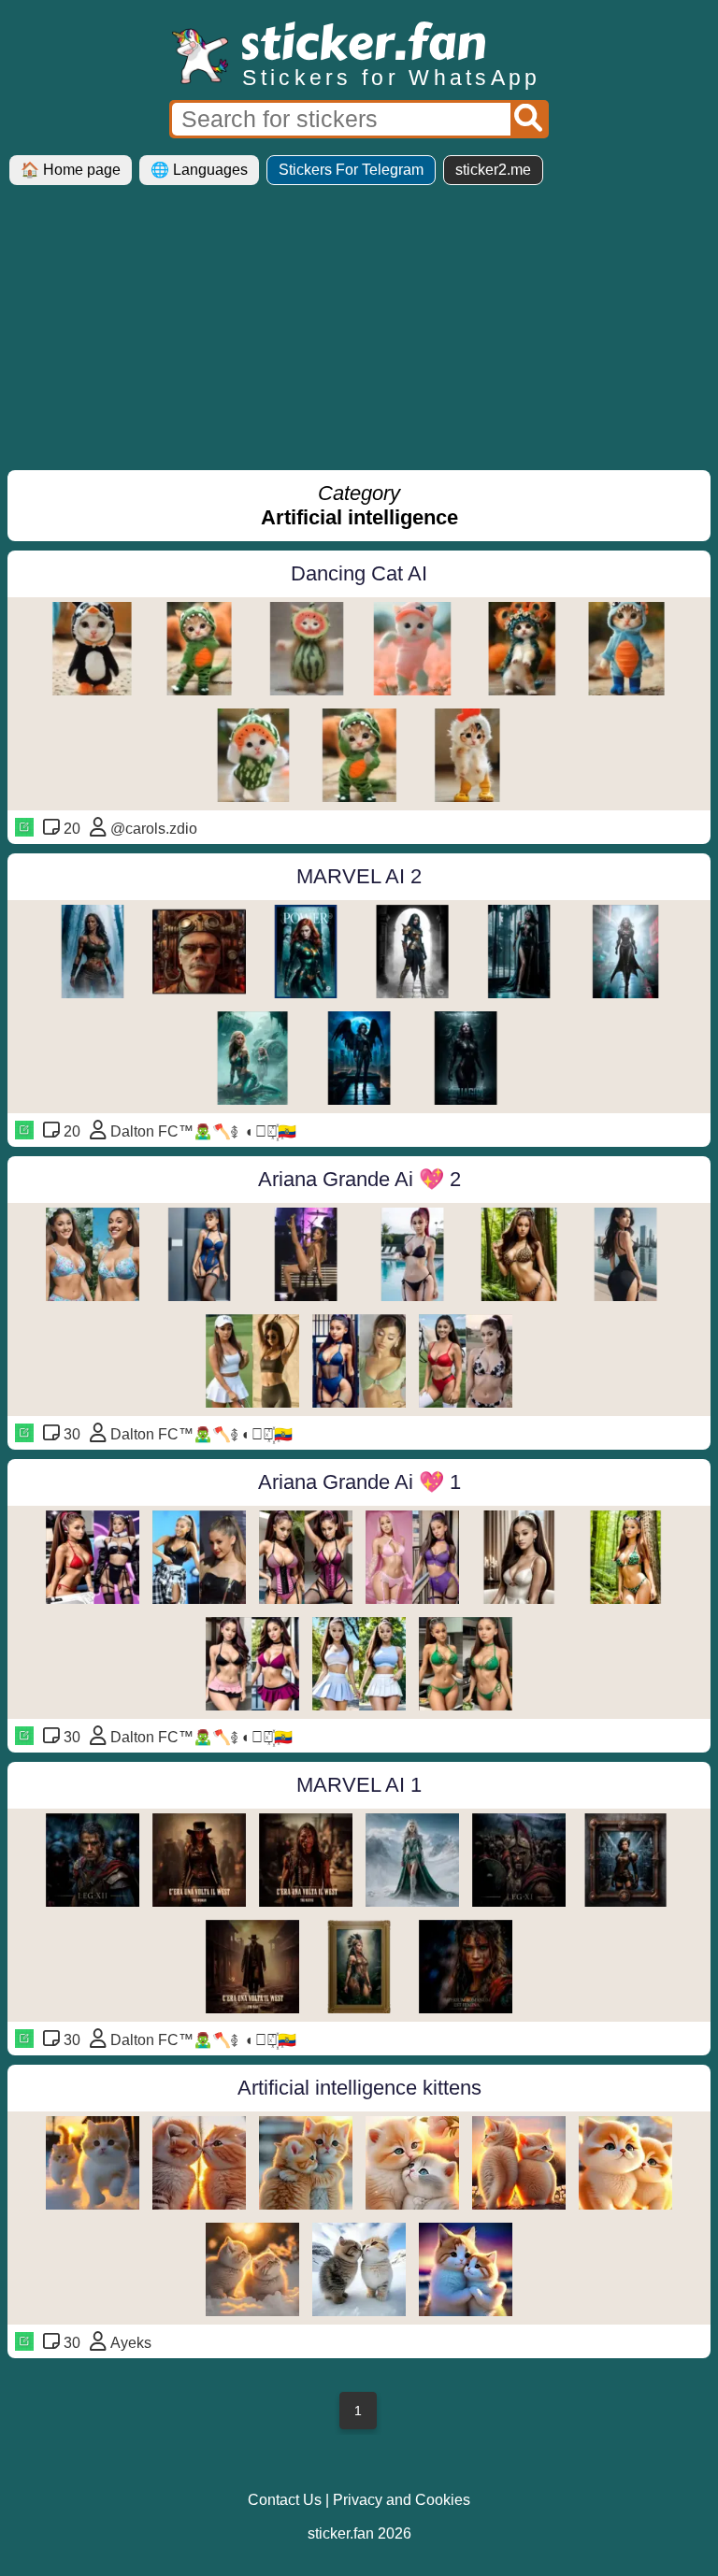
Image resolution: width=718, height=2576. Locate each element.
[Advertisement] (359, 335)
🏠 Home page (71, 170)
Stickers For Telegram (351, 170)
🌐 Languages (199, 170)
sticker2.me (493, 170)
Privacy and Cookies (402, 2500)
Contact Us (285, 2500)
